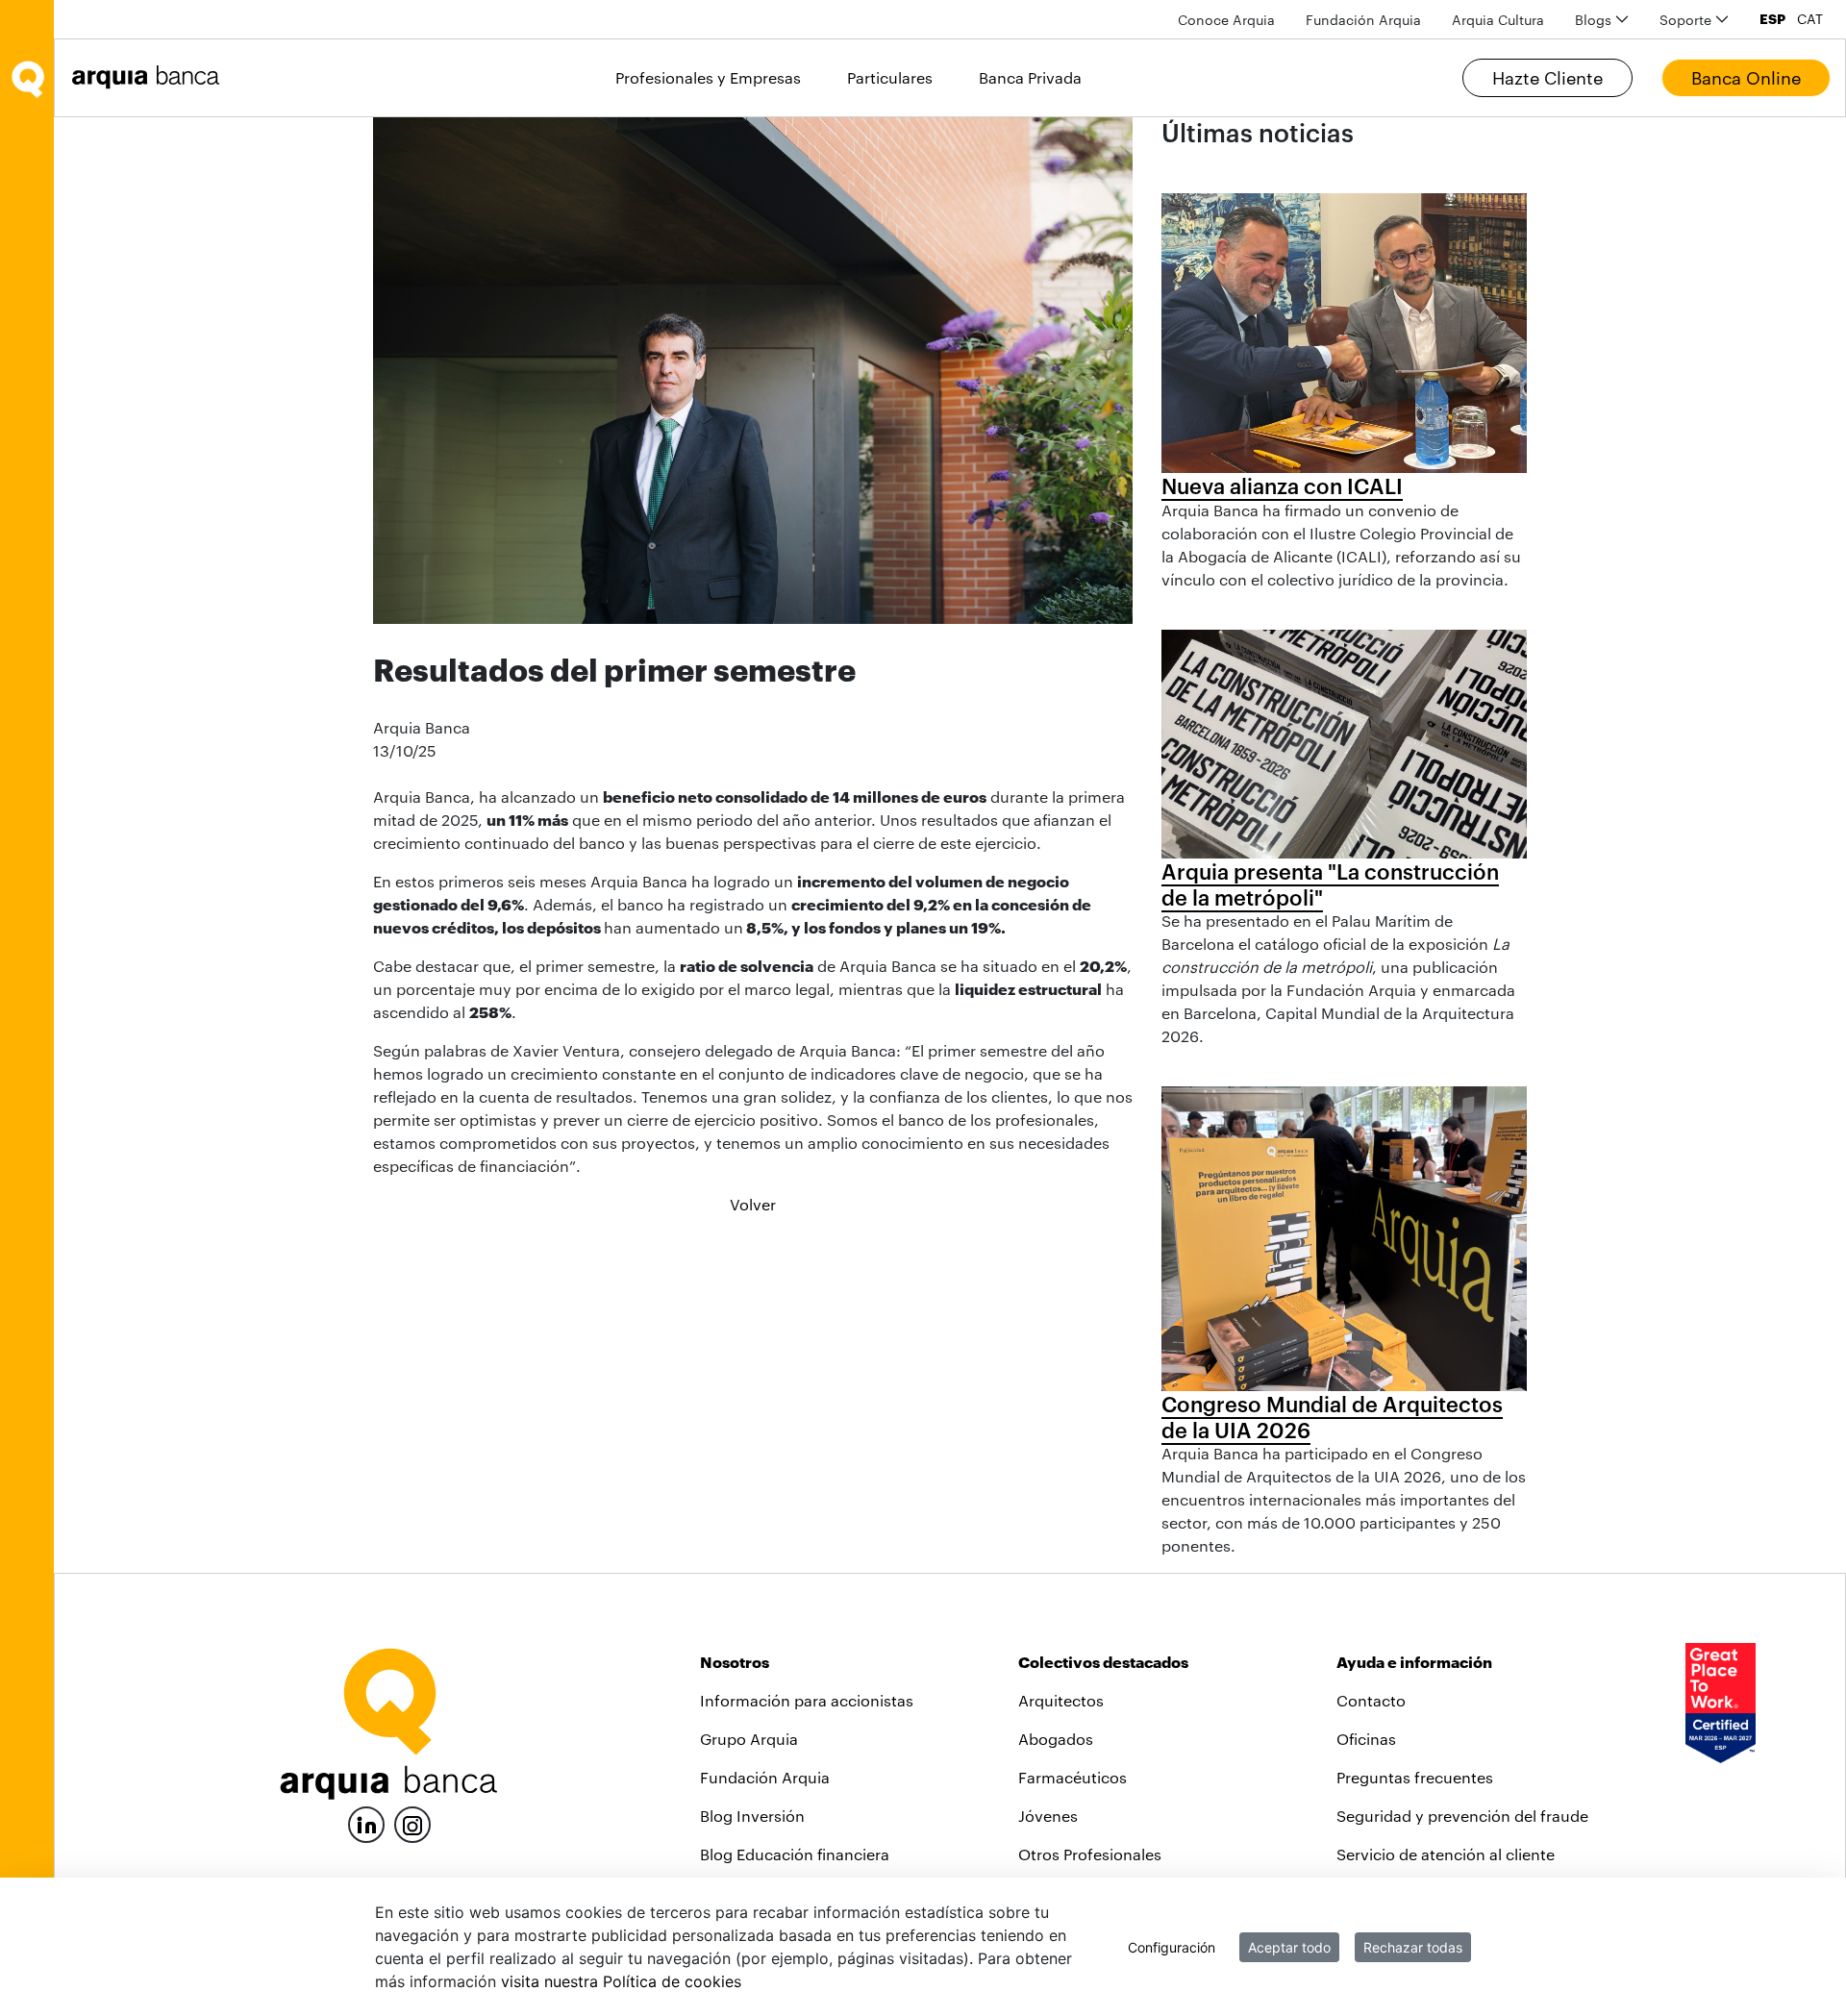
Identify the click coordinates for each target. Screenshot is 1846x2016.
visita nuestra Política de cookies (621, 1981)
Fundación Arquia (765, 1777)
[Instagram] (412, 1823)
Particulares (890, 77)
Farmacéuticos (1073, 1777)
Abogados (1056, 1739)
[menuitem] (1226, 20)
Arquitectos (1061, 1700)
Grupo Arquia (749, 1739)
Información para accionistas (807, 1700)
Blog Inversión (752, 1816)
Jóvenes (1048, 1816)
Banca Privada (1030, 77)
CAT (1810, 19)
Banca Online (1746, 78)
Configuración (1172, 1947)
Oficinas (1366, 1739)
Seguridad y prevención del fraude (1462, 1816)
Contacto (1371, 1700)
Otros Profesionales (1090, 1854)
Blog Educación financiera (795, 1854)
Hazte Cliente (1547, 78)
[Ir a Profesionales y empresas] (151, 77)
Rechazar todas (1413, 1947)
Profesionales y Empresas (708, 77)
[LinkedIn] (366, 1822)
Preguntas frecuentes (1415, 1777)
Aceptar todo (1289, 1947)
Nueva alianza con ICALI (1282, 485)
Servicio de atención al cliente (1446, 1854)
